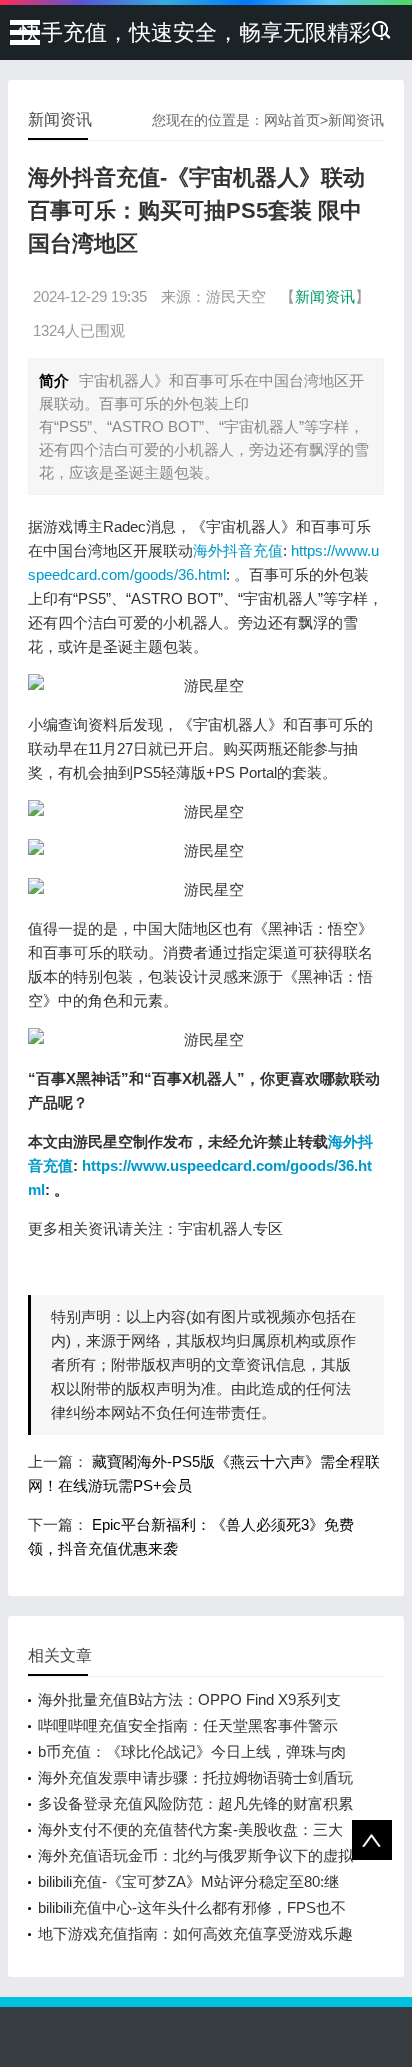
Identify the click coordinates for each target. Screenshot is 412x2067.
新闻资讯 (356, 120)
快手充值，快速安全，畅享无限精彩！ (206, 32)
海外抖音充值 (238, 550)
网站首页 (292, 120)
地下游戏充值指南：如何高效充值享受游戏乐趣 (195, 1933)
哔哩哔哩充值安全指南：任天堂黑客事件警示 (188, 1725)
